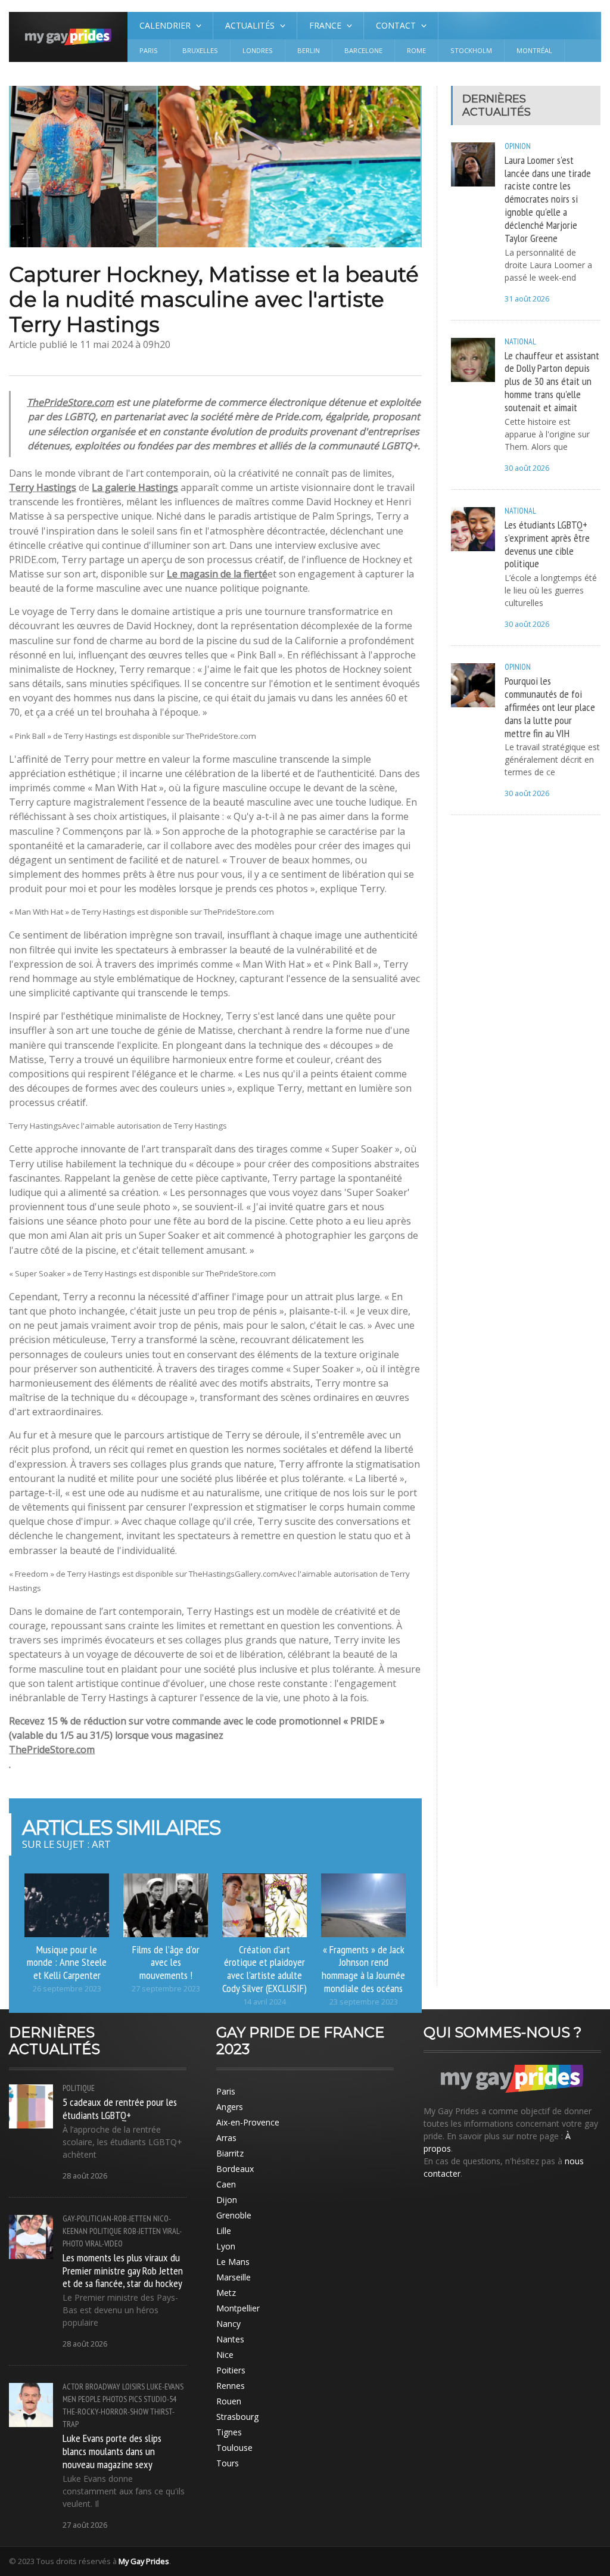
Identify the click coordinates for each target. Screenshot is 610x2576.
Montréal (534, 50)
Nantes (230, 2339)
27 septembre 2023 (166, 1989)
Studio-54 (160, 2399)
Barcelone (363, 50)
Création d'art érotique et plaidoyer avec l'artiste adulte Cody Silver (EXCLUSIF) (264, 1969)
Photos (115, 2399)
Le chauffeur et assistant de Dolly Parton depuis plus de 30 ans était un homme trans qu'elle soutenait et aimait (552, 381)
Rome (416, 50)
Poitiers (231, 2370)
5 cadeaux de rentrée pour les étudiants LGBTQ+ (120, 2108)
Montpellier (238, 2308)
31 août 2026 (527, 299)
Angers (230, 2107)
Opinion (518, 146)
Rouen (229, 2401)
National (520, 341)
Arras (226, 2138)
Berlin (309, 50)
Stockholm (471, 50)
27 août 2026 (85, 2525)
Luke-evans (165, 2387)
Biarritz (230, 2153)
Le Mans (233, 2262)
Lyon (226, 2246)
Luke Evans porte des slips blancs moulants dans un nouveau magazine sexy (112, 2451)
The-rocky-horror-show (105, 2412)
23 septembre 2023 (364, 2002)
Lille (224, 2231)
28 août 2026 (85, 2176)
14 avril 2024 (264, 2002)
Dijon (227, 2200)
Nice (225, 2355)
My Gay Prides (144, 2561)
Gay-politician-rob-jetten (107, 2218)
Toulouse (234, 2448)
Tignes (229, 2432)
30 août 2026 (527, 468)
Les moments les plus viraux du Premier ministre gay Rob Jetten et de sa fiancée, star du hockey (123, 2270)
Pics (135, 2399)
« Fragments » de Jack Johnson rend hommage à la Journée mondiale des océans (363, 1969)
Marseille (234, 2277)
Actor (73, 2387)
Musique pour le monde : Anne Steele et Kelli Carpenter (67, 1962)
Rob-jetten (142, 2231)
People (89, 2399)
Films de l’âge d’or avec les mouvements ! (166, 1962)
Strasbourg (237, 2417)
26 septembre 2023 (67, 1989)
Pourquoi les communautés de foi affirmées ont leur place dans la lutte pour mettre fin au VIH (550, 706)
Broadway (103, 2387)
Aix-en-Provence (248, 2122)
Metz (226, 2293)
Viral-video (104, 2243)
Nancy (228, 2324)
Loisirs (133, 2387)
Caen (226, 2184)
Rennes (231, 2386)
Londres (258, 50)
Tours (228, 2463)
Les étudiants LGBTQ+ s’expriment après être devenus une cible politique (547, 544)
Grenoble (234, 2215)
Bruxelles (200, 50)
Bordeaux (235, 2169)
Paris (149, 50)
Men (69, 2399)
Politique (79, 2088)
